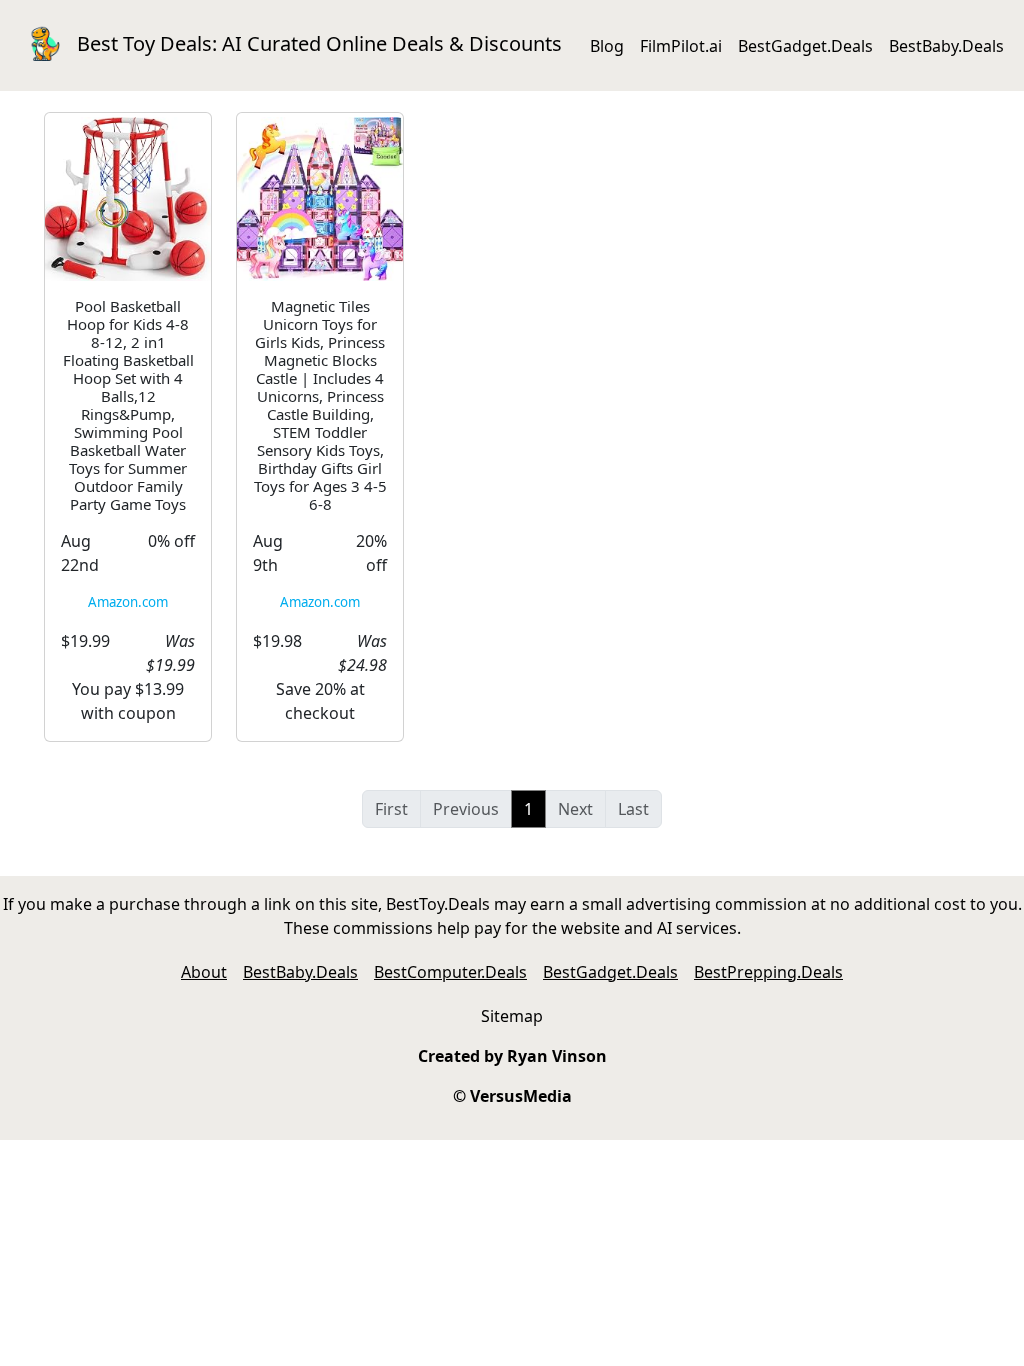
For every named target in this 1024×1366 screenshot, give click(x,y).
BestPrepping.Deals (768, 972)
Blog (607, 46)
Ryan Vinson (557, 1056)
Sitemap (512, 1016)
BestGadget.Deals (805, 46)
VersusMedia (521, 1096)
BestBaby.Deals (946, 46)
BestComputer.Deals (450, 972)
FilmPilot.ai (681, 46)
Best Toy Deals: (319, 43)
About (204, 972)
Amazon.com (128, 602)
